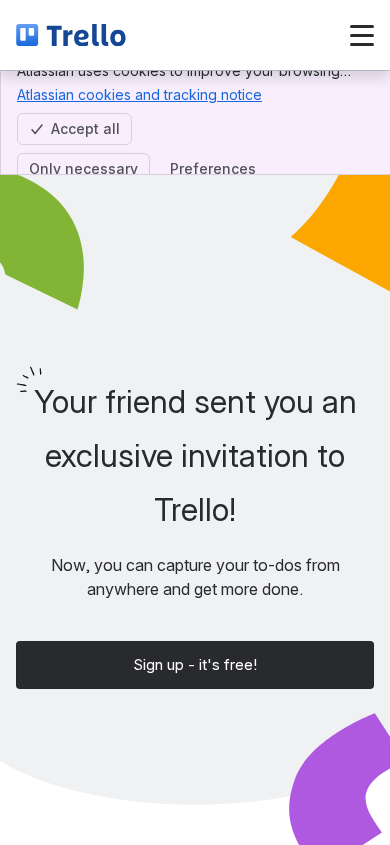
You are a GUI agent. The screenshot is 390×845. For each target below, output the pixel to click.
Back (197, 34)
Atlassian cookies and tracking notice (139, 94)
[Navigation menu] (362, 35)
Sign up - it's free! (195, 664)
